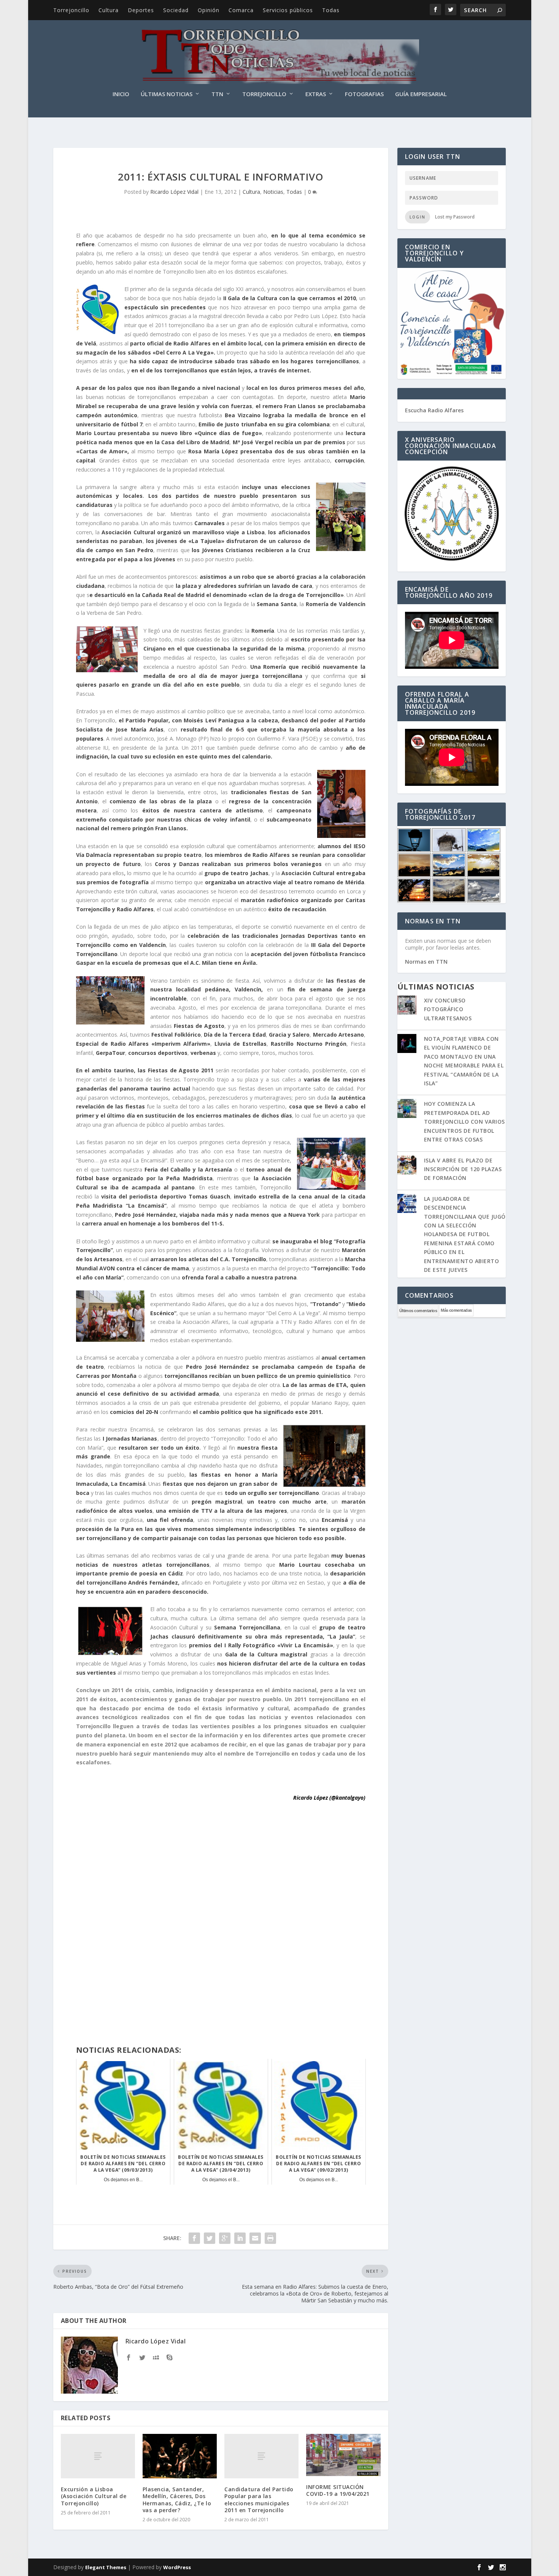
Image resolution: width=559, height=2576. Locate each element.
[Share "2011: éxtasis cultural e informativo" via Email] (255, 2238)
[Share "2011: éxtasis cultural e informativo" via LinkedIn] (240, 2238)
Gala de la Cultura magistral (266, 1654)
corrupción (349, 460)
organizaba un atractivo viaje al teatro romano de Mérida (285, 882)
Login (418, 217)
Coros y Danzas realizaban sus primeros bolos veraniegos (240, 864)
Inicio (121, 94)
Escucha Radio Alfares (434, 410)
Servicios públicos (288, 10)
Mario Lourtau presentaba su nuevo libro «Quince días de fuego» (169, 433)
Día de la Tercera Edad (235, 1035)
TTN (217, 94)
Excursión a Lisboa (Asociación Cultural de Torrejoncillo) (94, 2496)
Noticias (273, 192)
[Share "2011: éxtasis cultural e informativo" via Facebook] (194, 2238)
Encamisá (336, 1520)
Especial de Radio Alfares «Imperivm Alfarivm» (143, 1044)
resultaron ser (139, 1448)
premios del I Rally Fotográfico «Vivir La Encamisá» (261, 1645)
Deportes (141, 10)
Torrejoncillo (71, 10)
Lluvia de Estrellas (241, 1044)
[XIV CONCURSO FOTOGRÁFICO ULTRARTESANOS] (407, 1006)
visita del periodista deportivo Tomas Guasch (166, 1196)
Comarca (241, 10)
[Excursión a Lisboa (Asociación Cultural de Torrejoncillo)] (98, 2456)
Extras (316, 94)
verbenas (203, 1053)
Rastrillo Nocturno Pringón (308, 1044)
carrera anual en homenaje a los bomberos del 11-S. (153, 1223)
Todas (331, 10)
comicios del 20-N (134, 1412)
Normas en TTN (426, 962)
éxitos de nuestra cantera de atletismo (202, 810)
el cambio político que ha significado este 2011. (258, 1412)
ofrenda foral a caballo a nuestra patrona (239, 1277)
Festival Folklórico (176, 1035)
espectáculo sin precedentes (165, 307)
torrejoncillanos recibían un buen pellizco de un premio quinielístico (257, 1376)
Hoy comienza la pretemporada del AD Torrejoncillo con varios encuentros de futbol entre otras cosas (465, 1122)
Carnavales (210, 523)
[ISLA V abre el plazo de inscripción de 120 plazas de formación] (407, 1166)
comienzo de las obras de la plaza (162, 801)
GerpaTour (110, 1053)
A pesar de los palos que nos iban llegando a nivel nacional (159, 388)
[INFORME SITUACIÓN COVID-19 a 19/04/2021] (343, 2455)
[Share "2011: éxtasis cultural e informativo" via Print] (270, 2238)
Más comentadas (456, 1310)
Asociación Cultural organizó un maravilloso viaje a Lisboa (183, 532)
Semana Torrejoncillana (247, 1627)
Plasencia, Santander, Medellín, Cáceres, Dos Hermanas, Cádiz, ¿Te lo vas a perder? (177, 2500)
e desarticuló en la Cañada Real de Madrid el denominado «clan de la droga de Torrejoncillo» (217, 595)
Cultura (109, 10)
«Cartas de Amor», (102, 451)
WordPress (177, 2567)
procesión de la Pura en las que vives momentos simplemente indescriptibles (186, 1529)
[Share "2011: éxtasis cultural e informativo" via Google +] (225, 2238)
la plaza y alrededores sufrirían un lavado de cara (243, 586)
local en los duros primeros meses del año (305, 388)
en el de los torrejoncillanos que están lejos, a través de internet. (221, 370)
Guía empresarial (421, 94)
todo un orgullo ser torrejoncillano (272, 1493)
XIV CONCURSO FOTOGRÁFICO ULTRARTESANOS (448, 1009)
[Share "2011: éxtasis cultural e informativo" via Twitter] (210, 2238)
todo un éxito (180, 1448)
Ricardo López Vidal (174, 192)
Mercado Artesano (338, 1035)
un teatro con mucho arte (287, 1502)
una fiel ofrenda (170, 1520)
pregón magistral (217, 1502)
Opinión (209, 10)
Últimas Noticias (167, 94)
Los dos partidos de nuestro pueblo (203, 496)
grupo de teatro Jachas (236, 873)
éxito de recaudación (297, 909)
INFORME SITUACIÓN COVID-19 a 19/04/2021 (338, 2490)
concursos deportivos (158, 1053)
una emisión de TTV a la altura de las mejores (221, 1511)
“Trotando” (326, 1304)
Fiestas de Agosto (198, 1026)
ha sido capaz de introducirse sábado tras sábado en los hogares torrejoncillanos (244, 361)
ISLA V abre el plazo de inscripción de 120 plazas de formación (463, 1169)
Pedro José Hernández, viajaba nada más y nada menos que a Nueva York (217, 1215)
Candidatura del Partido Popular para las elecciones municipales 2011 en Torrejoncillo (259, 2500)
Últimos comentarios (418, 1311)
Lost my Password (455, 217)
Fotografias (364, 94)
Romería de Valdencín (336, 604)
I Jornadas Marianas (130, 1438)
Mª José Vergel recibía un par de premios (289, 442)
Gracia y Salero (289, 1035)
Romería (263, 631)
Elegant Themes (106, 2567)
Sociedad (176, 10)
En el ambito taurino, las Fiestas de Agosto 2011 (145, 1070)
